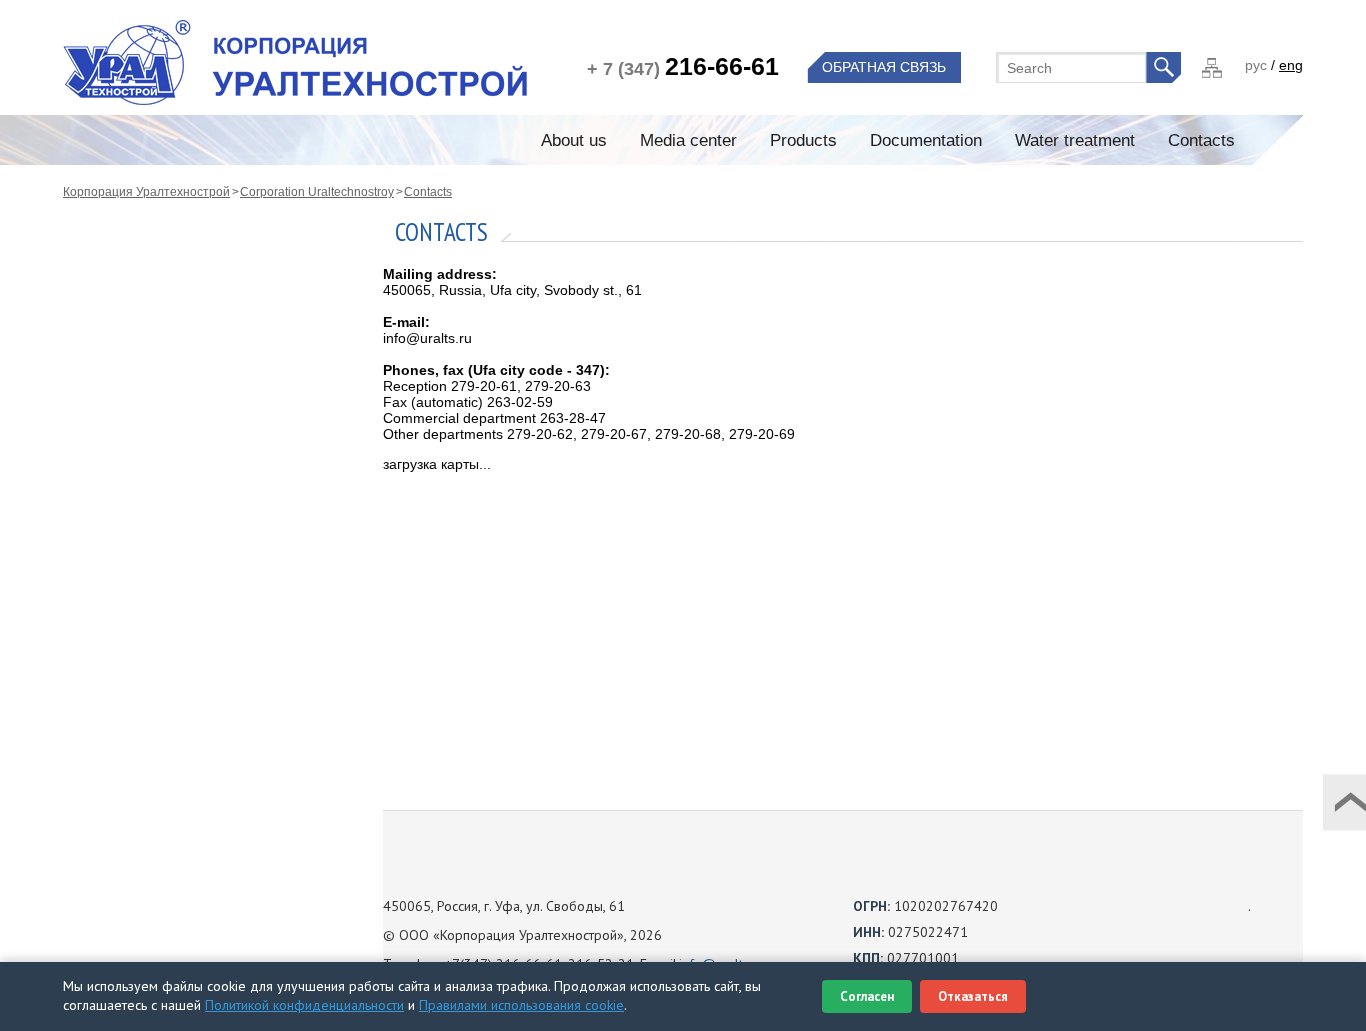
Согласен (867, 996)
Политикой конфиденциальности (304, 1005)
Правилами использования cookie (521, 1005)
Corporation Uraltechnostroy (317, 192)
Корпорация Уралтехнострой (146, 192)
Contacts (428, 192)
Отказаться (973, 996)
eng (1291, 65)
